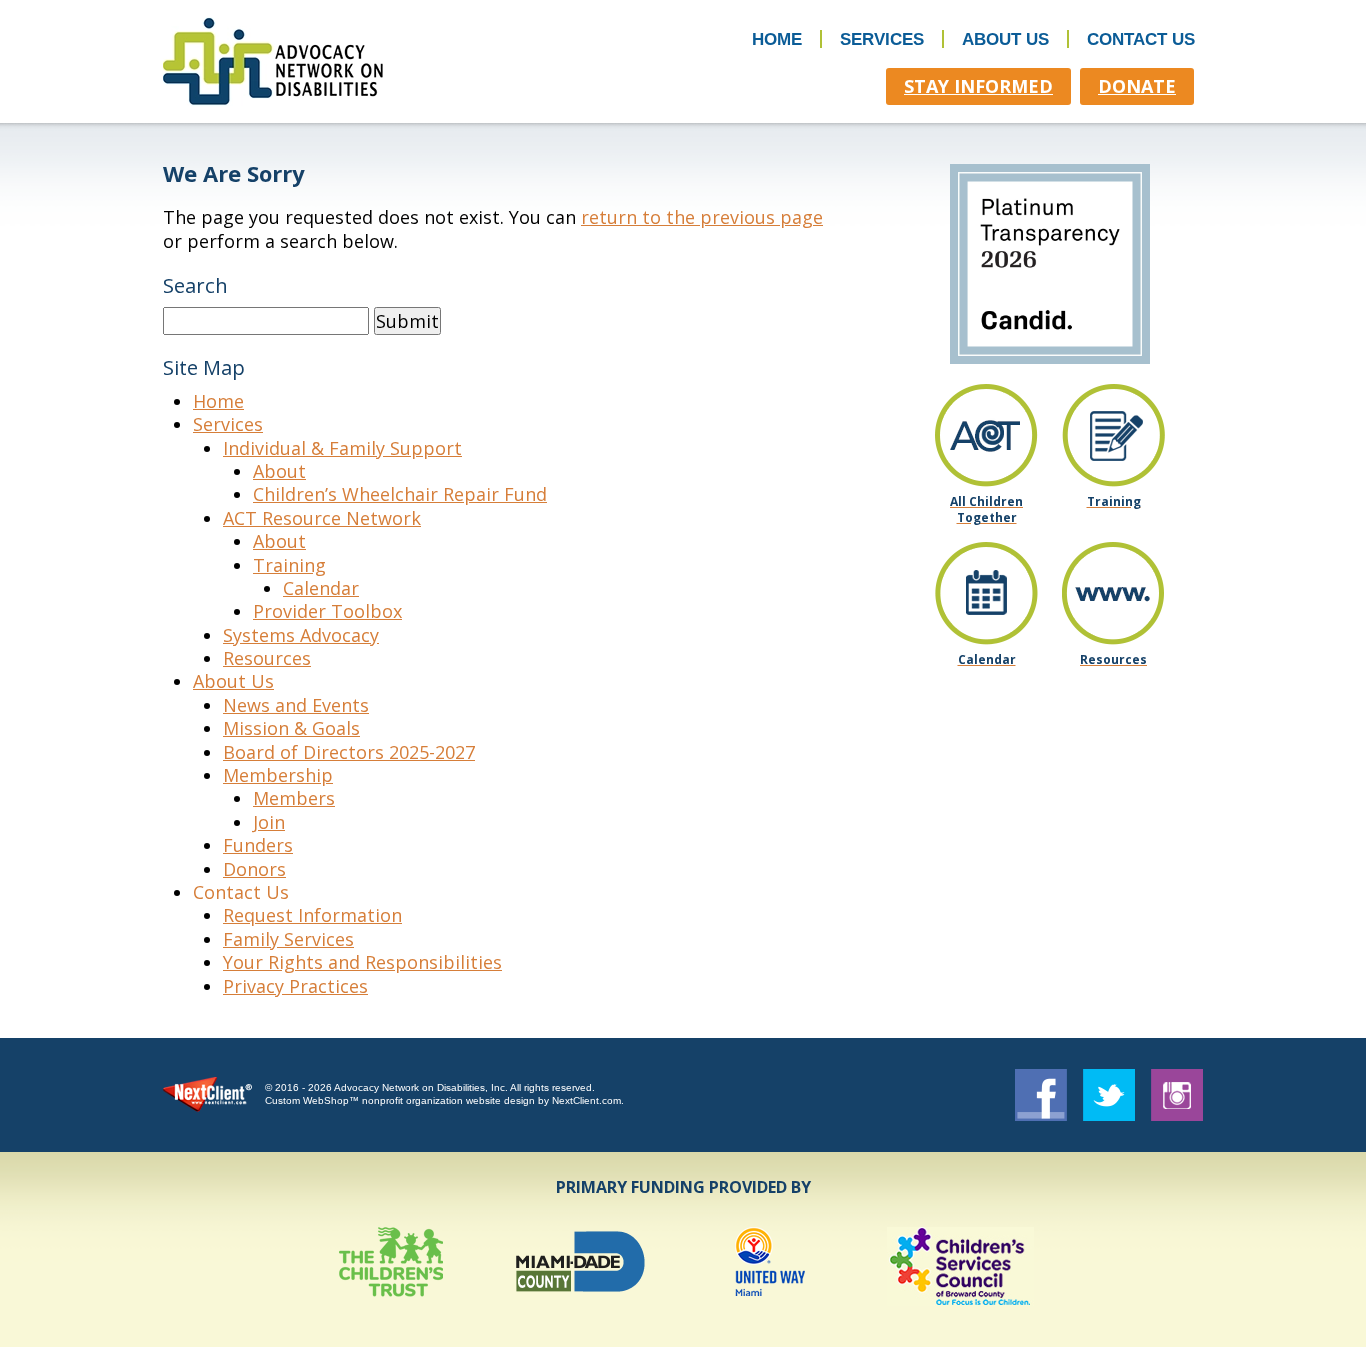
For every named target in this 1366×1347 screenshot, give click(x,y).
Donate (1137, 86)
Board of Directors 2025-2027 (349, 752)
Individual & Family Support (342, 448)
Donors (254, 869)
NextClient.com (586, 1100)
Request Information (312, 915)
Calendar (321, 588)
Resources (267, 658)
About (279, 471)
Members (294, 798)
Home (777, 39)
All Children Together (986, 509)
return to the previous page (702, 217)
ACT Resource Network (322, 518)
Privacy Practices (295, 986)
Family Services (288, 939)
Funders (258, 845)
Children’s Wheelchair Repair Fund (400, 494)
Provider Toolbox (327, 611)
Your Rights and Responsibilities (362, 962)
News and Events (296, 705)
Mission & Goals (291, 728)
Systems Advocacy (301, 635)
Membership (278, 775)
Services (882, 39)
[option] (391, 1266)
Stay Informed (978, 86)
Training (289, 565)
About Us (1005, 39)
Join (269, 822)
